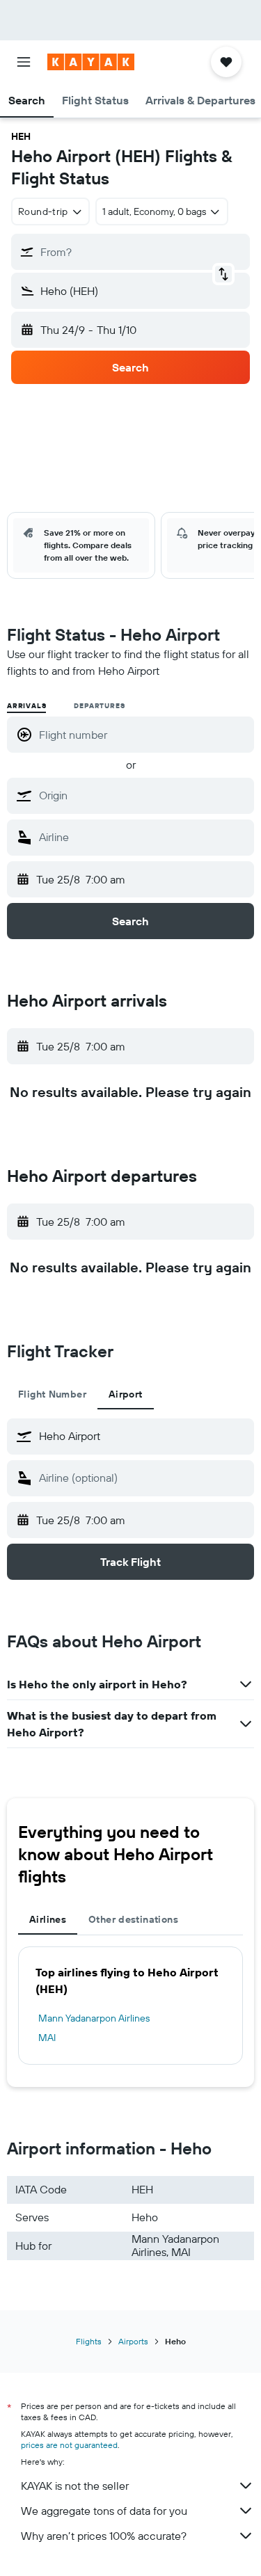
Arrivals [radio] (26, 706)
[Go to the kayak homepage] (91, 62)
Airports (133, 2341)
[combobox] (143, 795)
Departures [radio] (99, 706)
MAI (47, 2038)
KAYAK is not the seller (75, 2486)
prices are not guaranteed (69, 2445)
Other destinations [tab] (133, 1919)
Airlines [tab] (48, 1919)
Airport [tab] (126, 1394)
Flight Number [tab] (52, 1394)
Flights (89, 2341)
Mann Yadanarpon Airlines (94, 2018)
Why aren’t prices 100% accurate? (104, 2536)
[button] (24, 62)
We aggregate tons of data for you (104, 2511)
